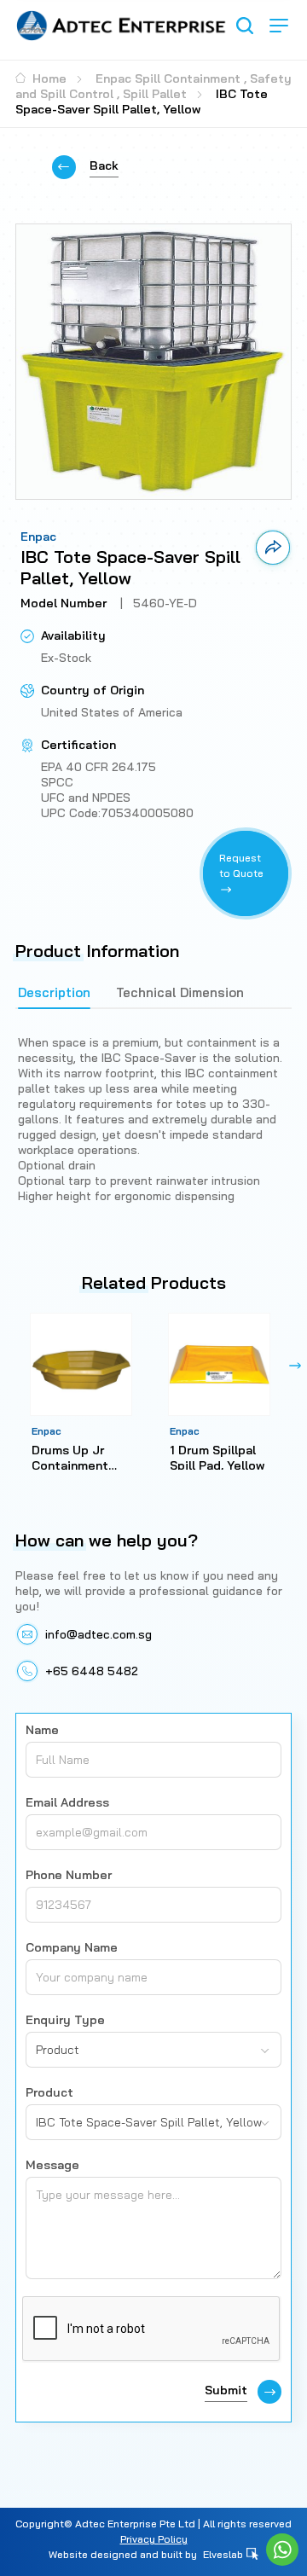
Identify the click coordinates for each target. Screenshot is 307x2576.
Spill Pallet (155, 94)
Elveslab (224, 2554)
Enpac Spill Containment (168, 78)
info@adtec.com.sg (98, 1634)
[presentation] (12, 1366)
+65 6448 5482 (92, 1671)
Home (48, 78)
